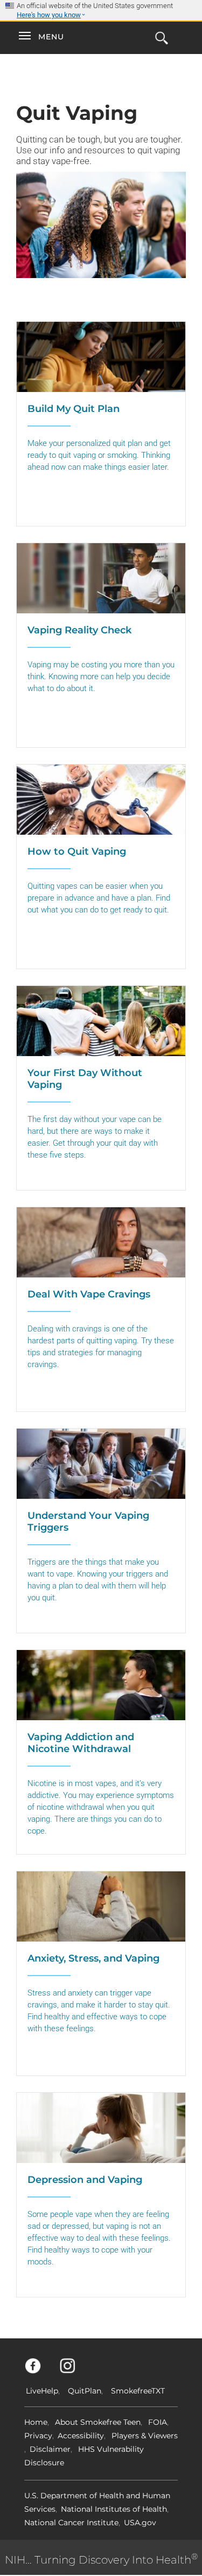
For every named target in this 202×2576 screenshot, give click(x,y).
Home (36, 2422)
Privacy (38, 2436)
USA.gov (140, 2523)
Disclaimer (50, 2449)
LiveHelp (42, 2391)
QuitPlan (85, 2391)
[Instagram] (74, 2371)
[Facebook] (39, 2371)
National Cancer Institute (71, 2523)
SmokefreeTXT (138, 2391)
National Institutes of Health (114, 2509)
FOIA (158, 2422)
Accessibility (81, 2436)
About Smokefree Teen (98, 2422)
